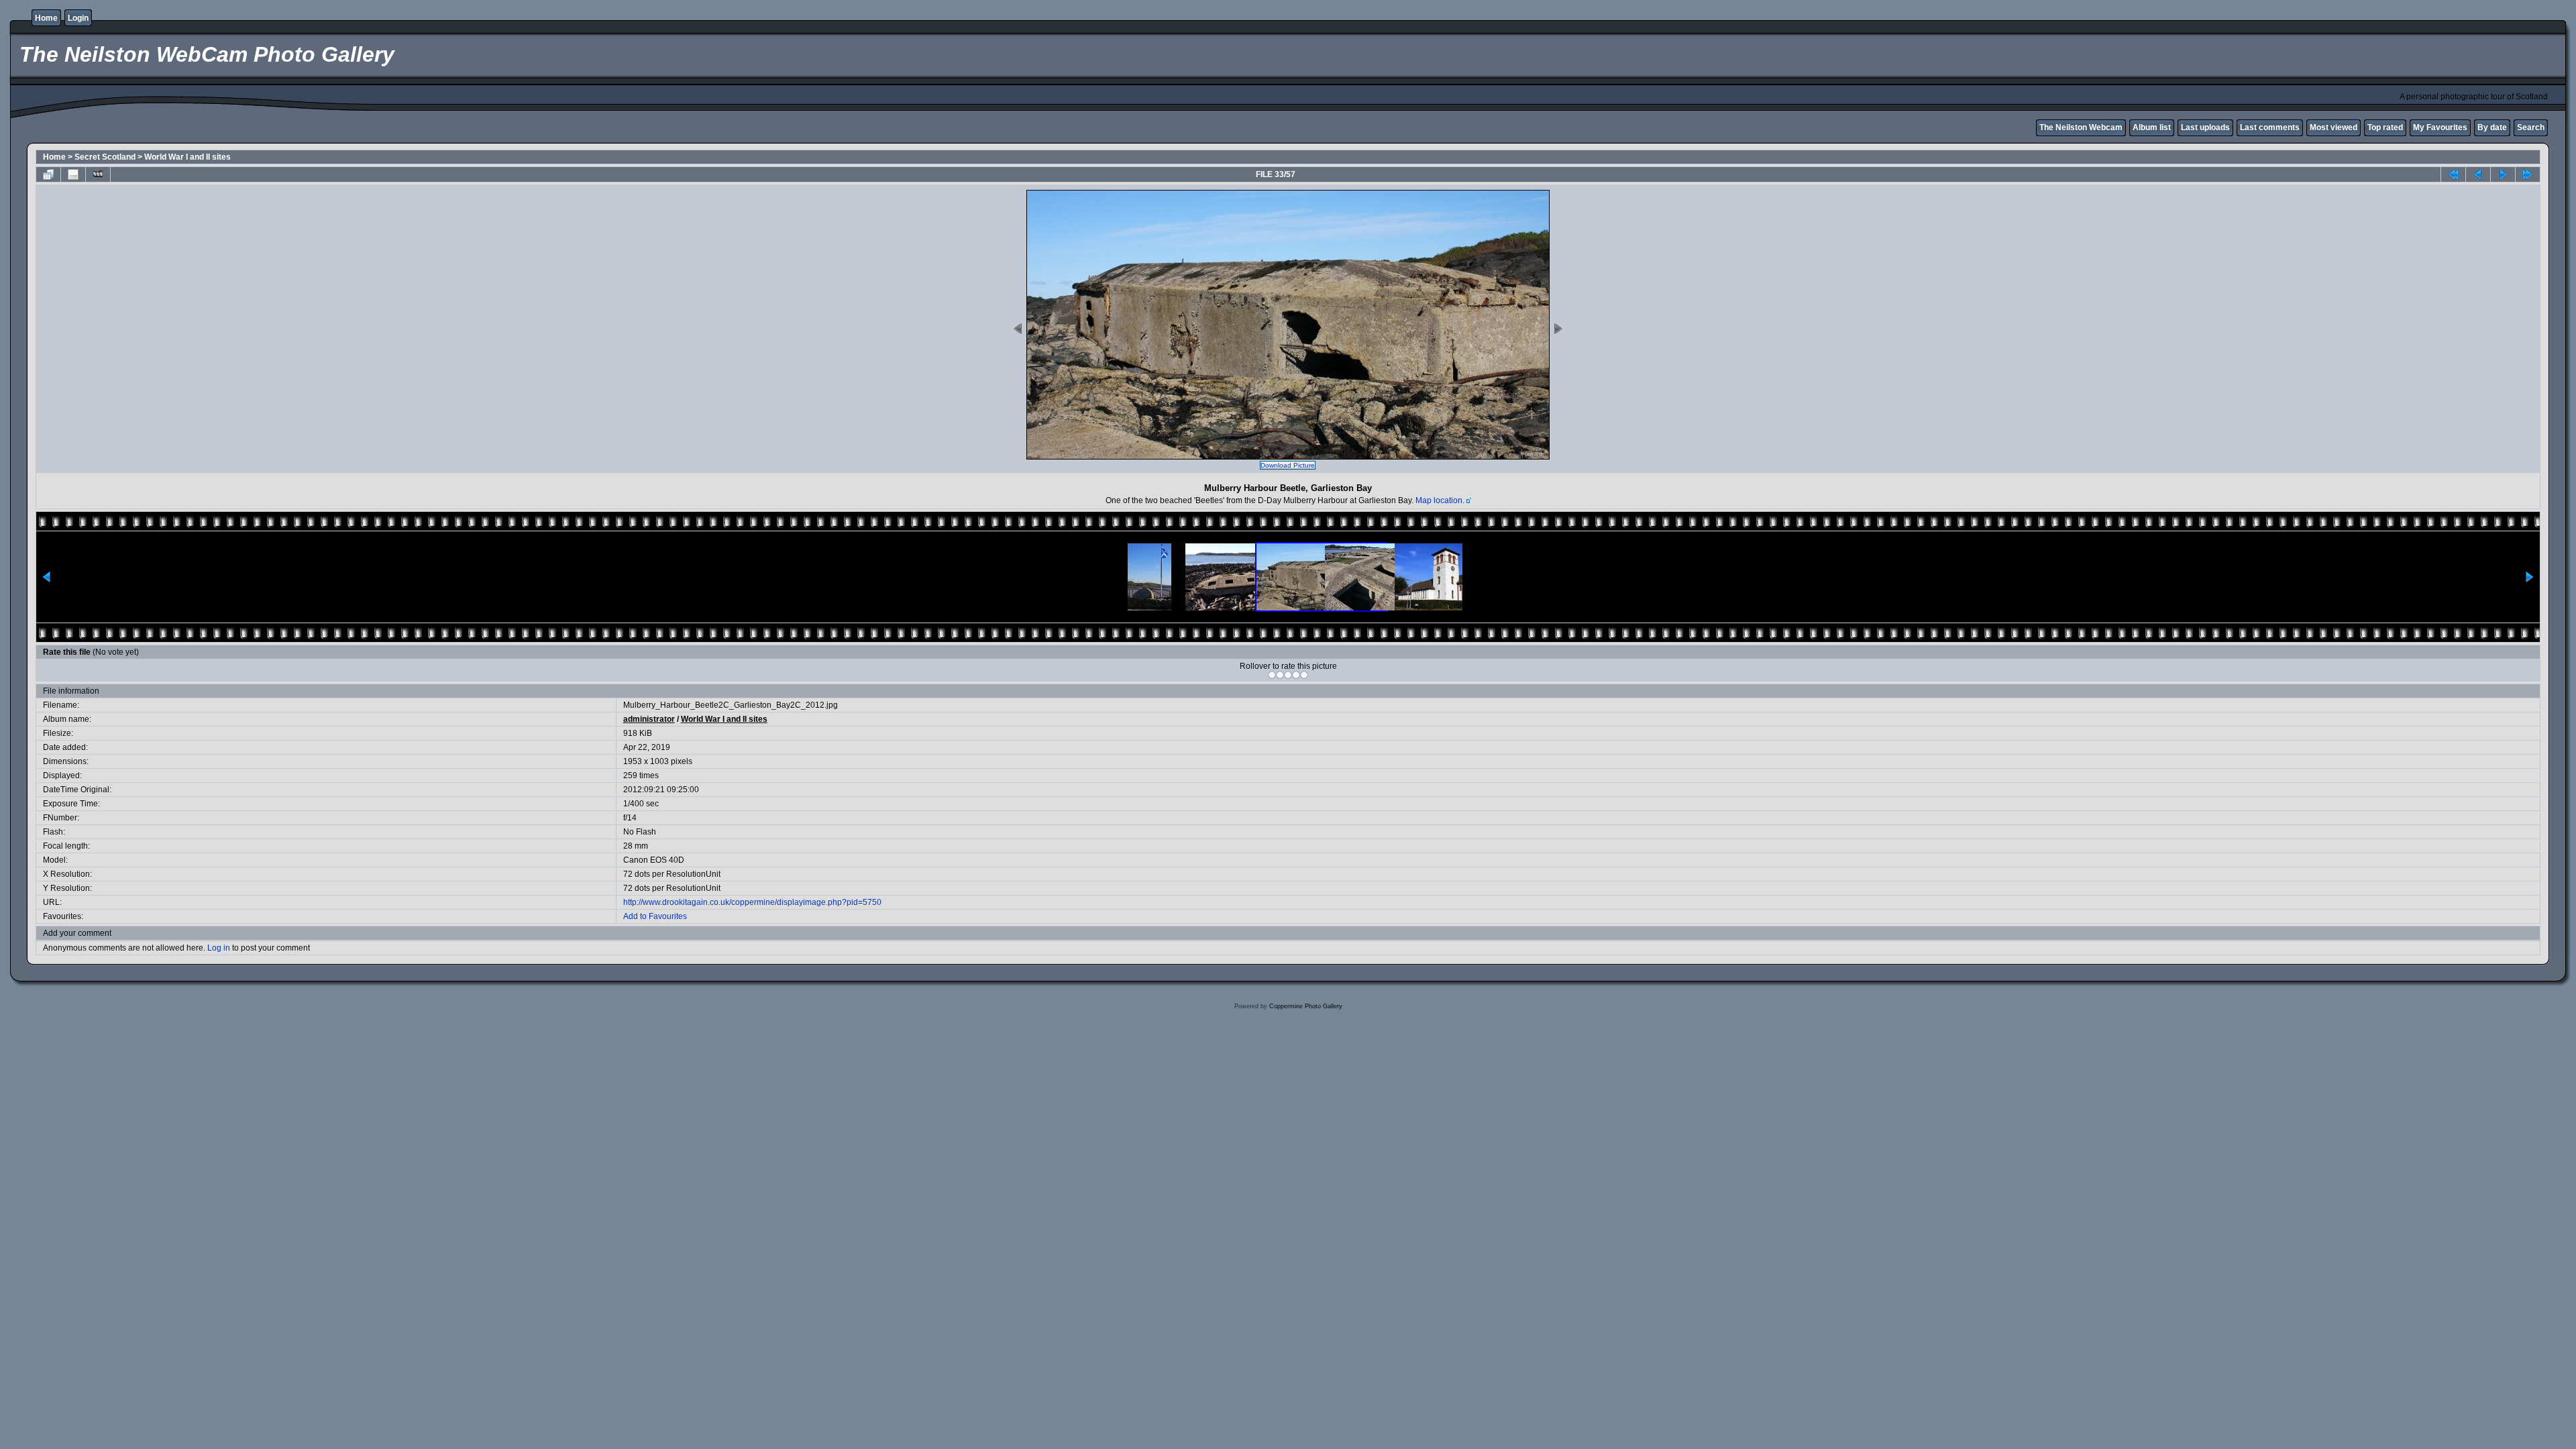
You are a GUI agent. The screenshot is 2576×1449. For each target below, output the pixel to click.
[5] (1304, 675)
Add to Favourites (655, 916)
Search (2531, 127)
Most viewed (2333, 127)
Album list (2152, 127)
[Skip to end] (2528, 174)
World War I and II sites (187, 157)
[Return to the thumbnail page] (48, 174)
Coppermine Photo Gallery (1306, 1006)
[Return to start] (2453, 174)
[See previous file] (2478, 174)
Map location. (1440, 500)
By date (2492, 127)
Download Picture (1288, 465)
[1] (1272, 675)
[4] (1296, 675)
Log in (219, 948)
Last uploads (2205, 127)
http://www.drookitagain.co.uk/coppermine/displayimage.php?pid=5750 (752, 902)
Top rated (2385, 127)
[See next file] (2503, 174)
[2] (1280, 675)
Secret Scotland (105, 157)
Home (46, 18)
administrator (649, 719)
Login (78, 18)
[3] (1288, 675)
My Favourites (2440, 127)
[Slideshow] (98, 174)
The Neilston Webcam (2081, 127)
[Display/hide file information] (73, 174)
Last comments (2270, 127)
